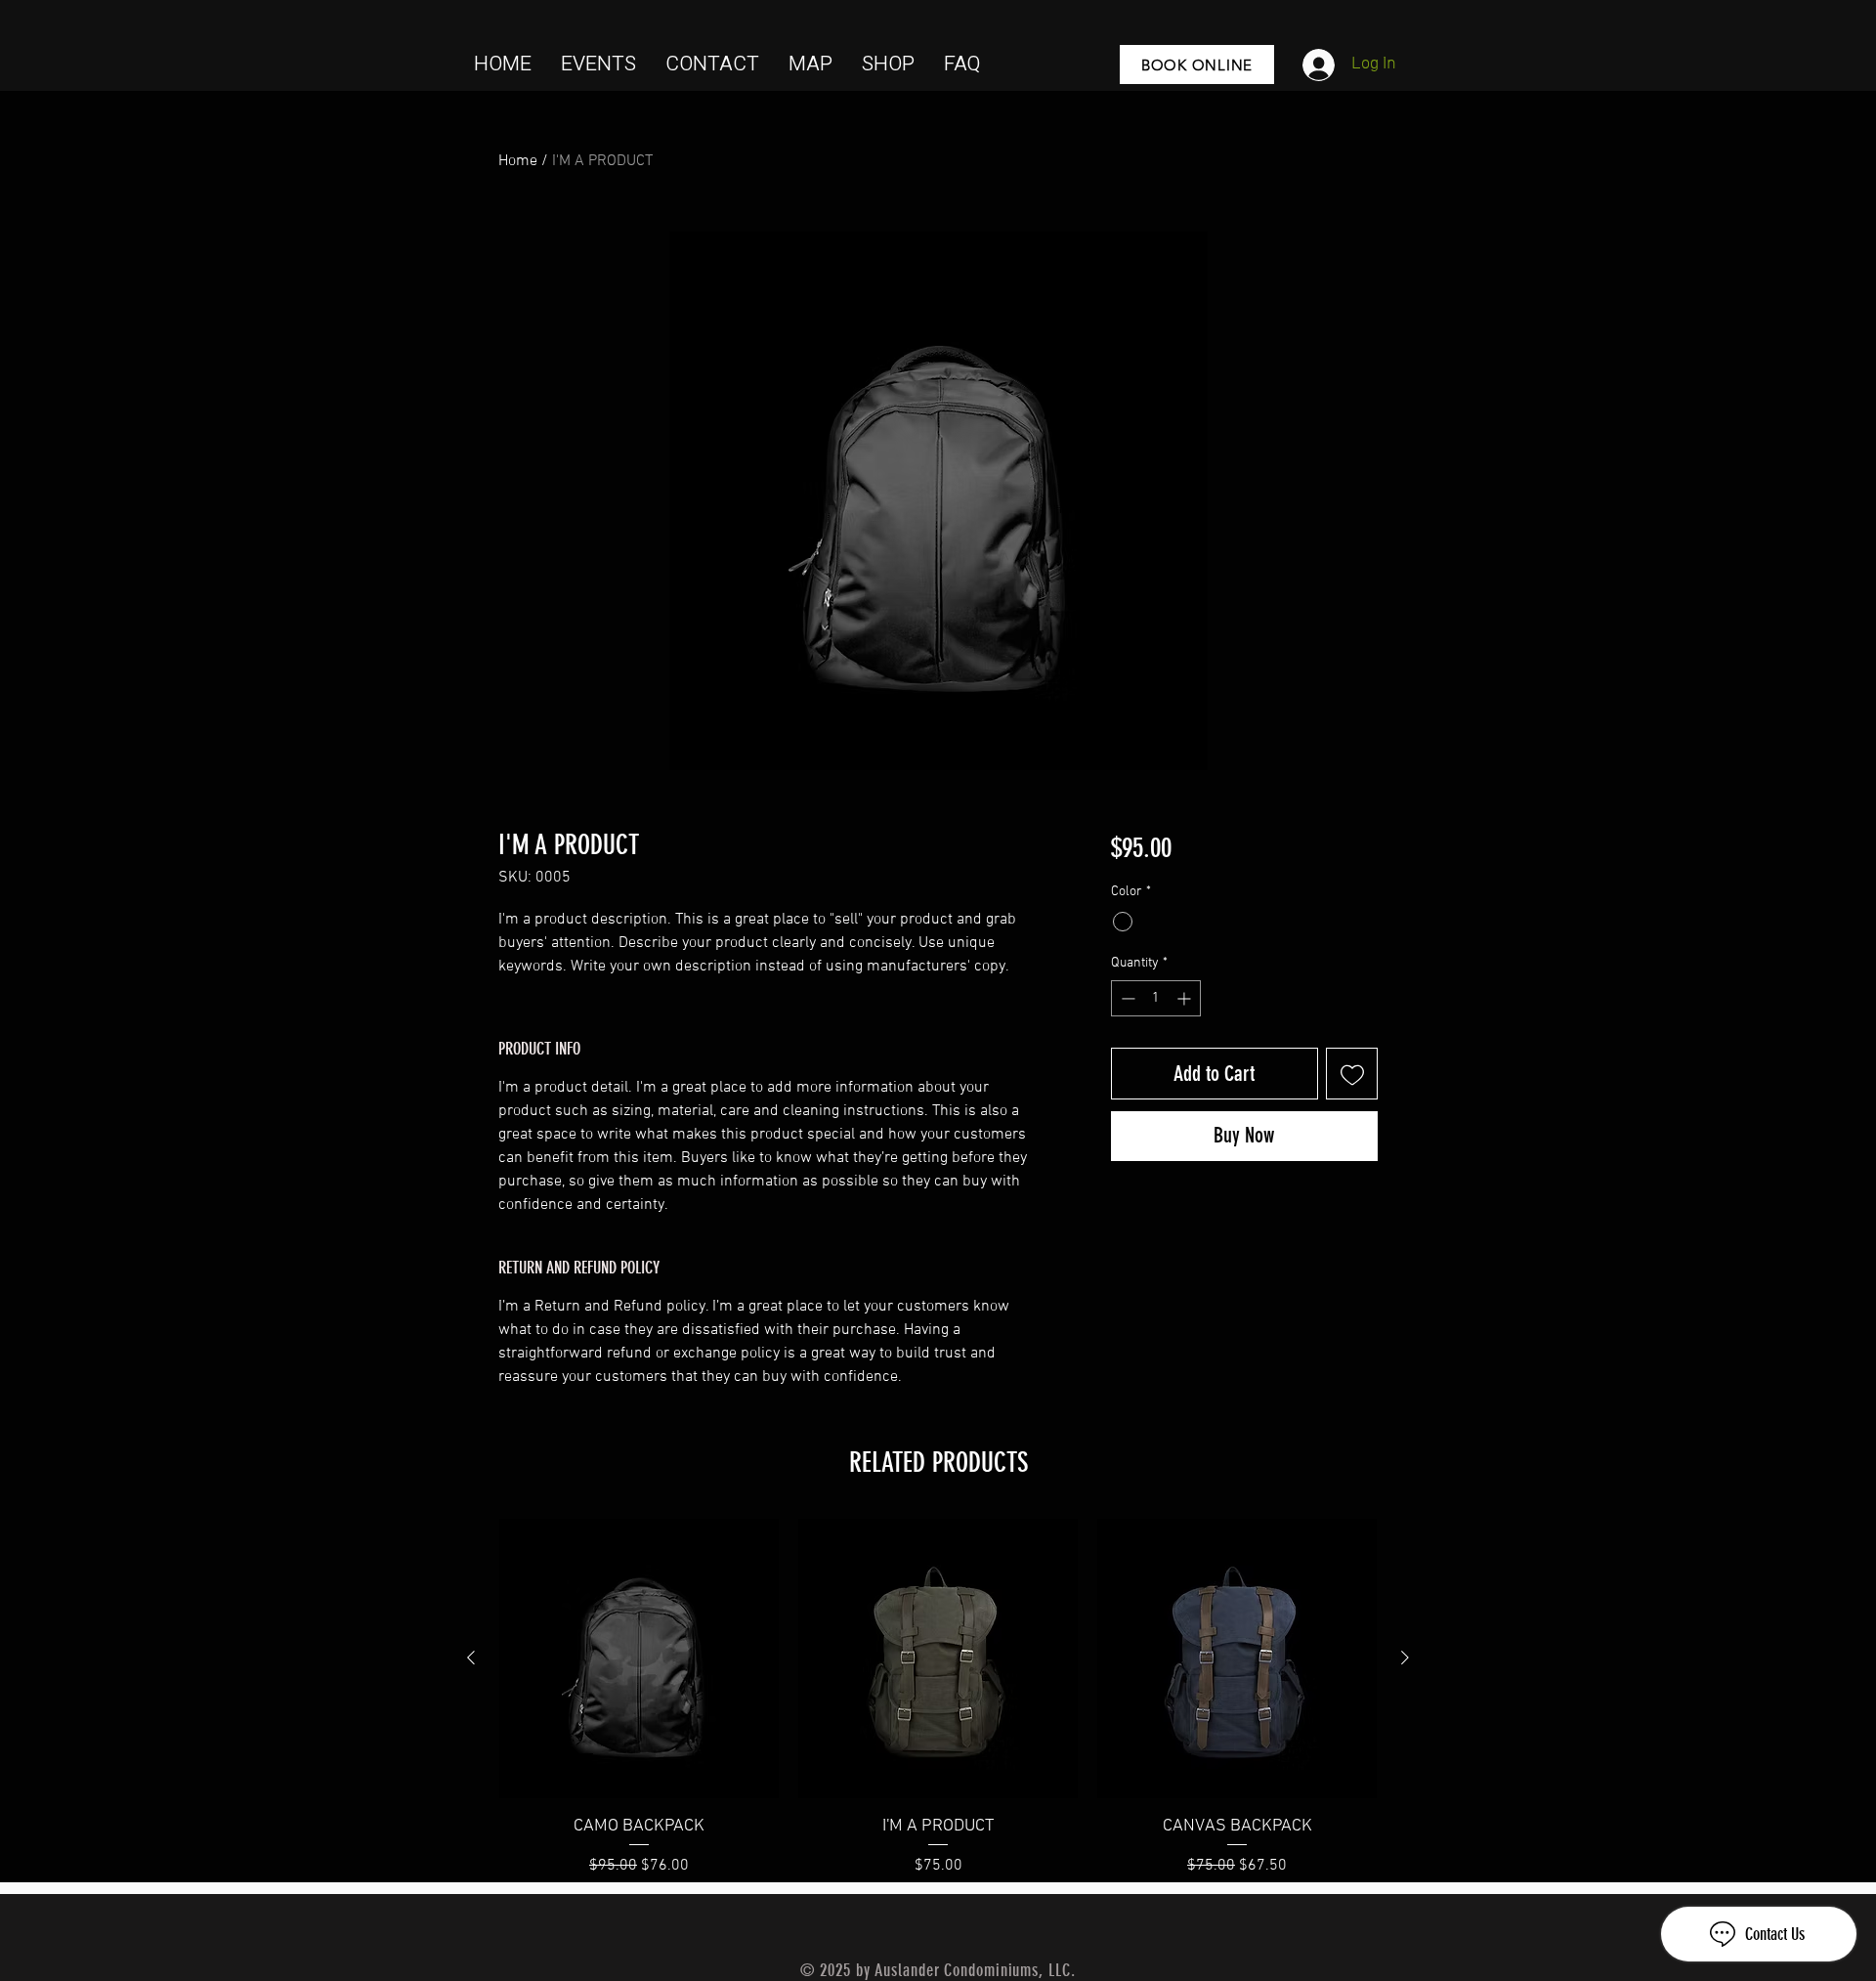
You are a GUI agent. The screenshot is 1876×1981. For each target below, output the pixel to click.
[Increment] (1186, 998)
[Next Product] (1405, 1658)
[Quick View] (639, 1658)
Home (518, 161)
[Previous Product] (471, 1658)
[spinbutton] (1156, 998)
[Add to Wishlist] (1352, 1074)
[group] (938, 1698)
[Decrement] (1126, 998)
